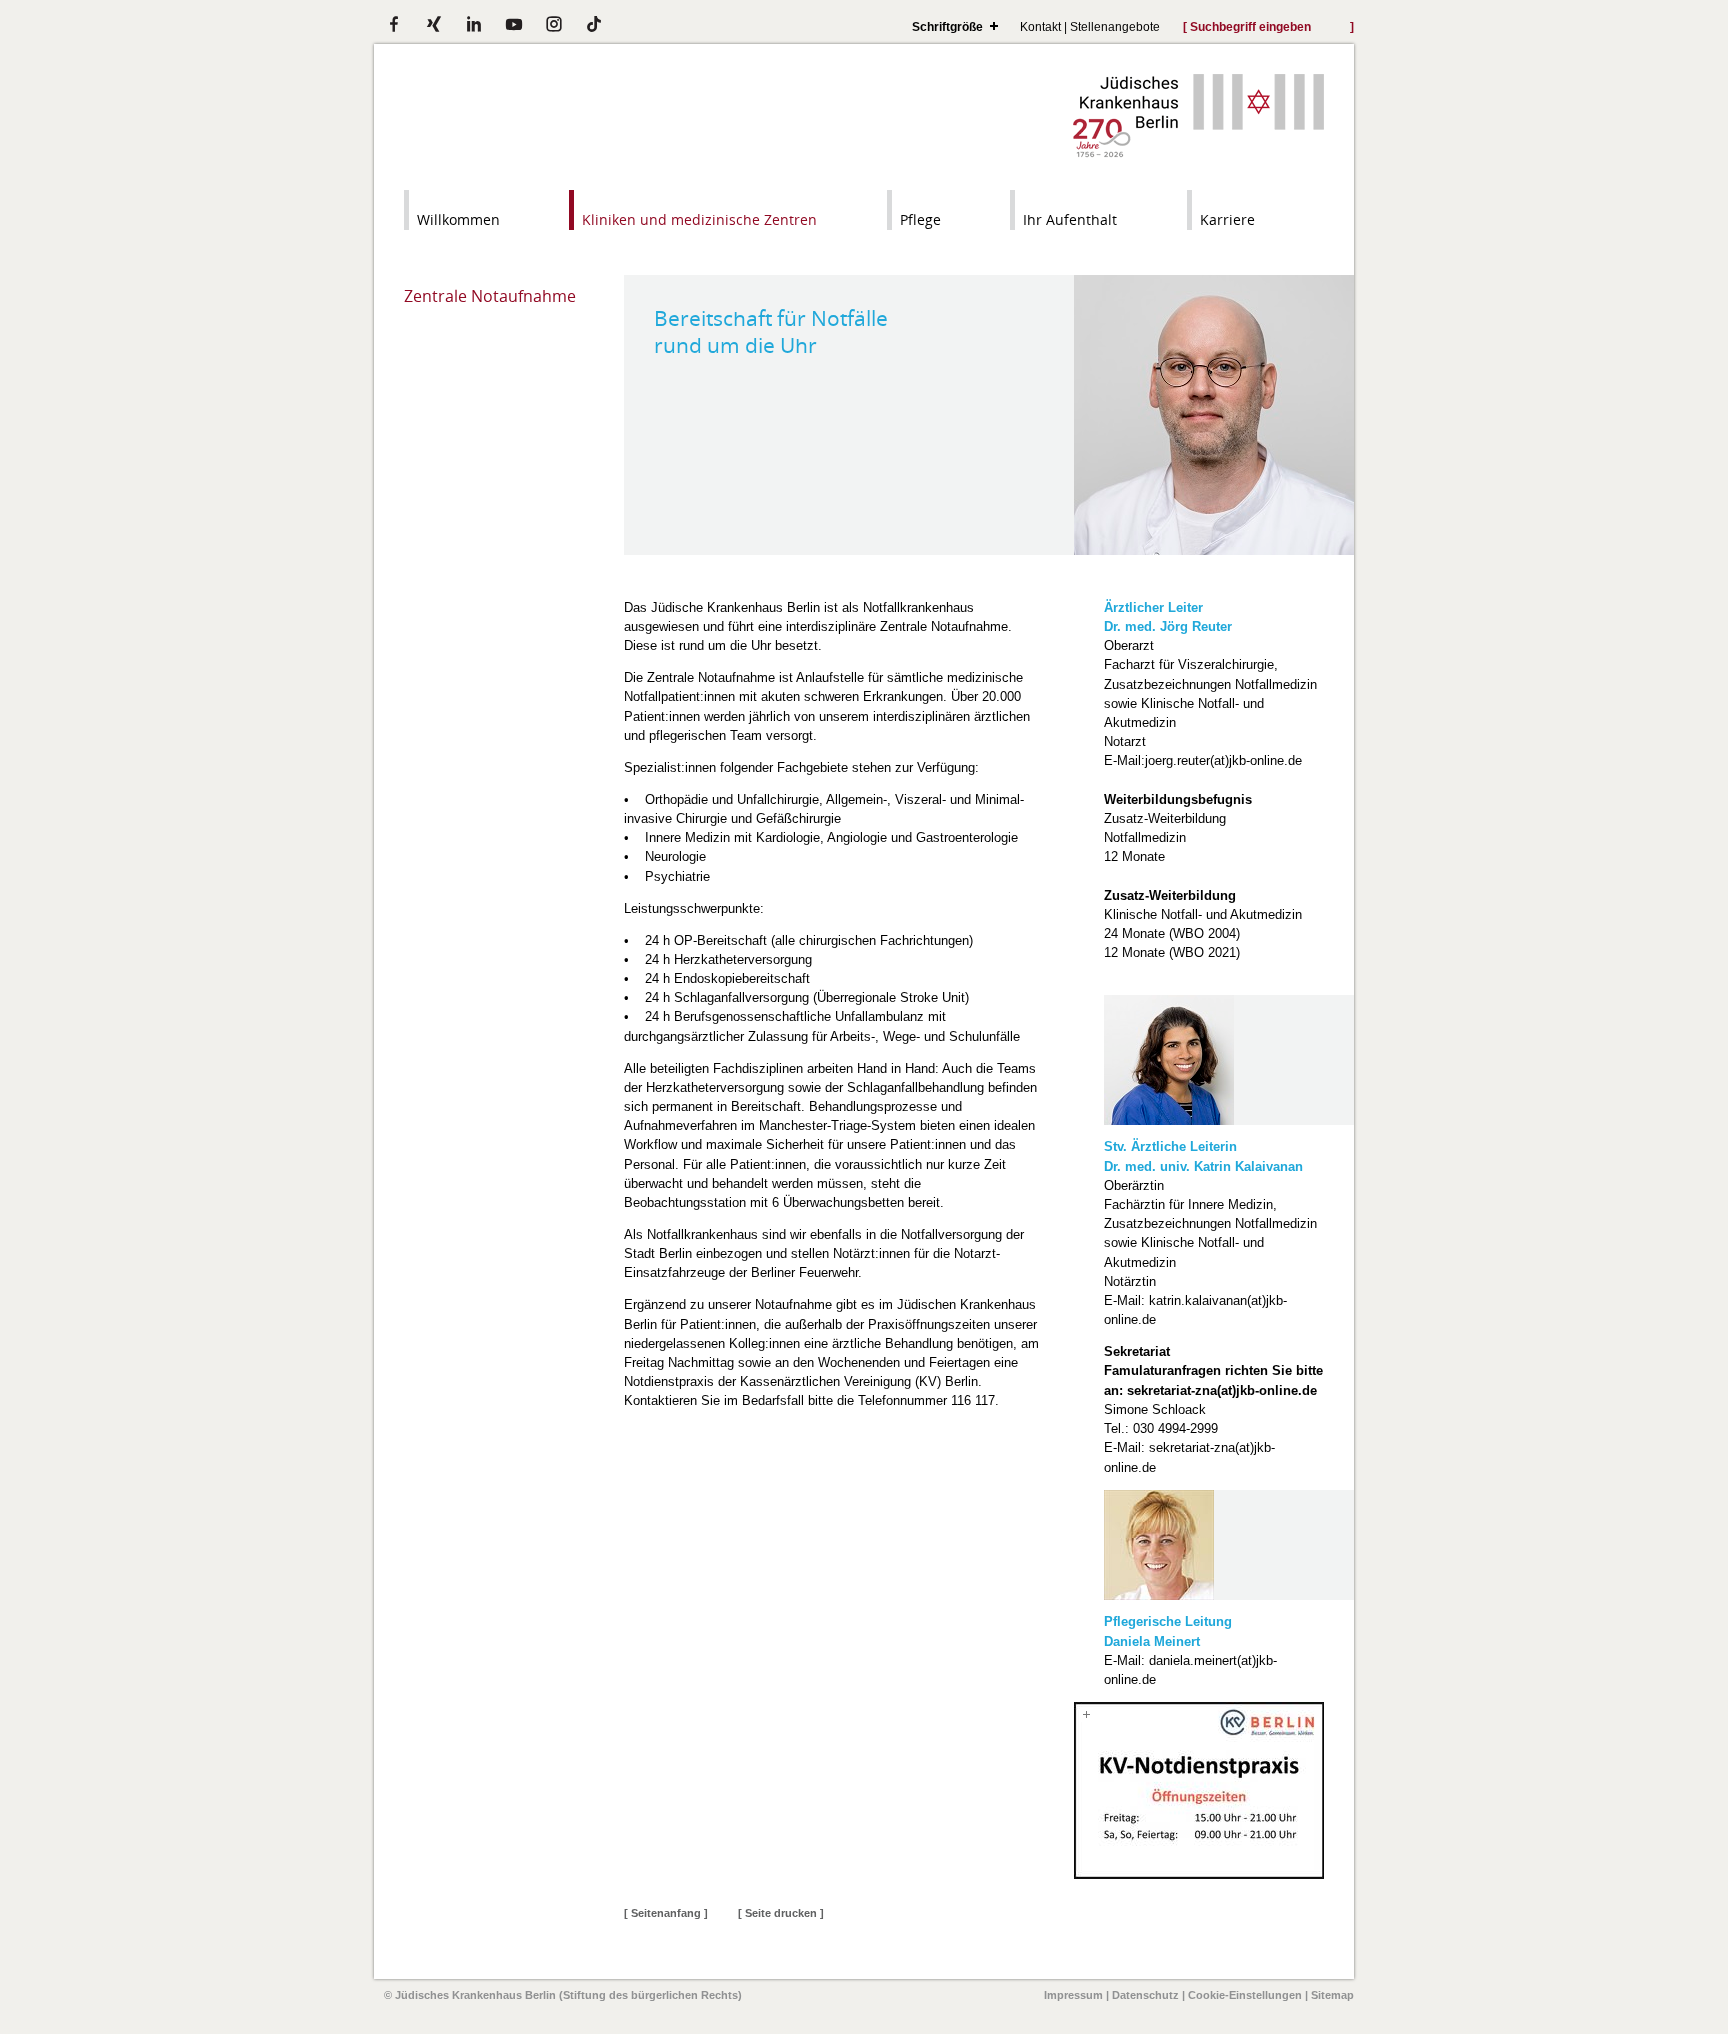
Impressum (1073, 1995)
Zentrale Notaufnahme (490, 296)
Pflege (920, 219)
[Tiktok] (594, 24)
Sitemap (1332, 1995)
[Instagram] (554, 24)
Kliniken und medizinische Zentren (699, 219)
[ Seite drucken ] (781, 1913)
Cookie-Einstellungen (1245, 1995)
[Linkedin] (474, 24)
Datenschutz (1145, 1995)
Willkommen (458, 219)
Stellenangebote (1115, 26)
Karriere (1227, 219)
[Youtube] (514, 24)
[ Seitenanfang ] (666, 1913)
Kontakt (1040, 26)
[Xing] (434, 24)
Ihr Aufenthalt (1070, 219)
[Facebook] (394, 24)
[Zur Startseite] (1198, 152)
